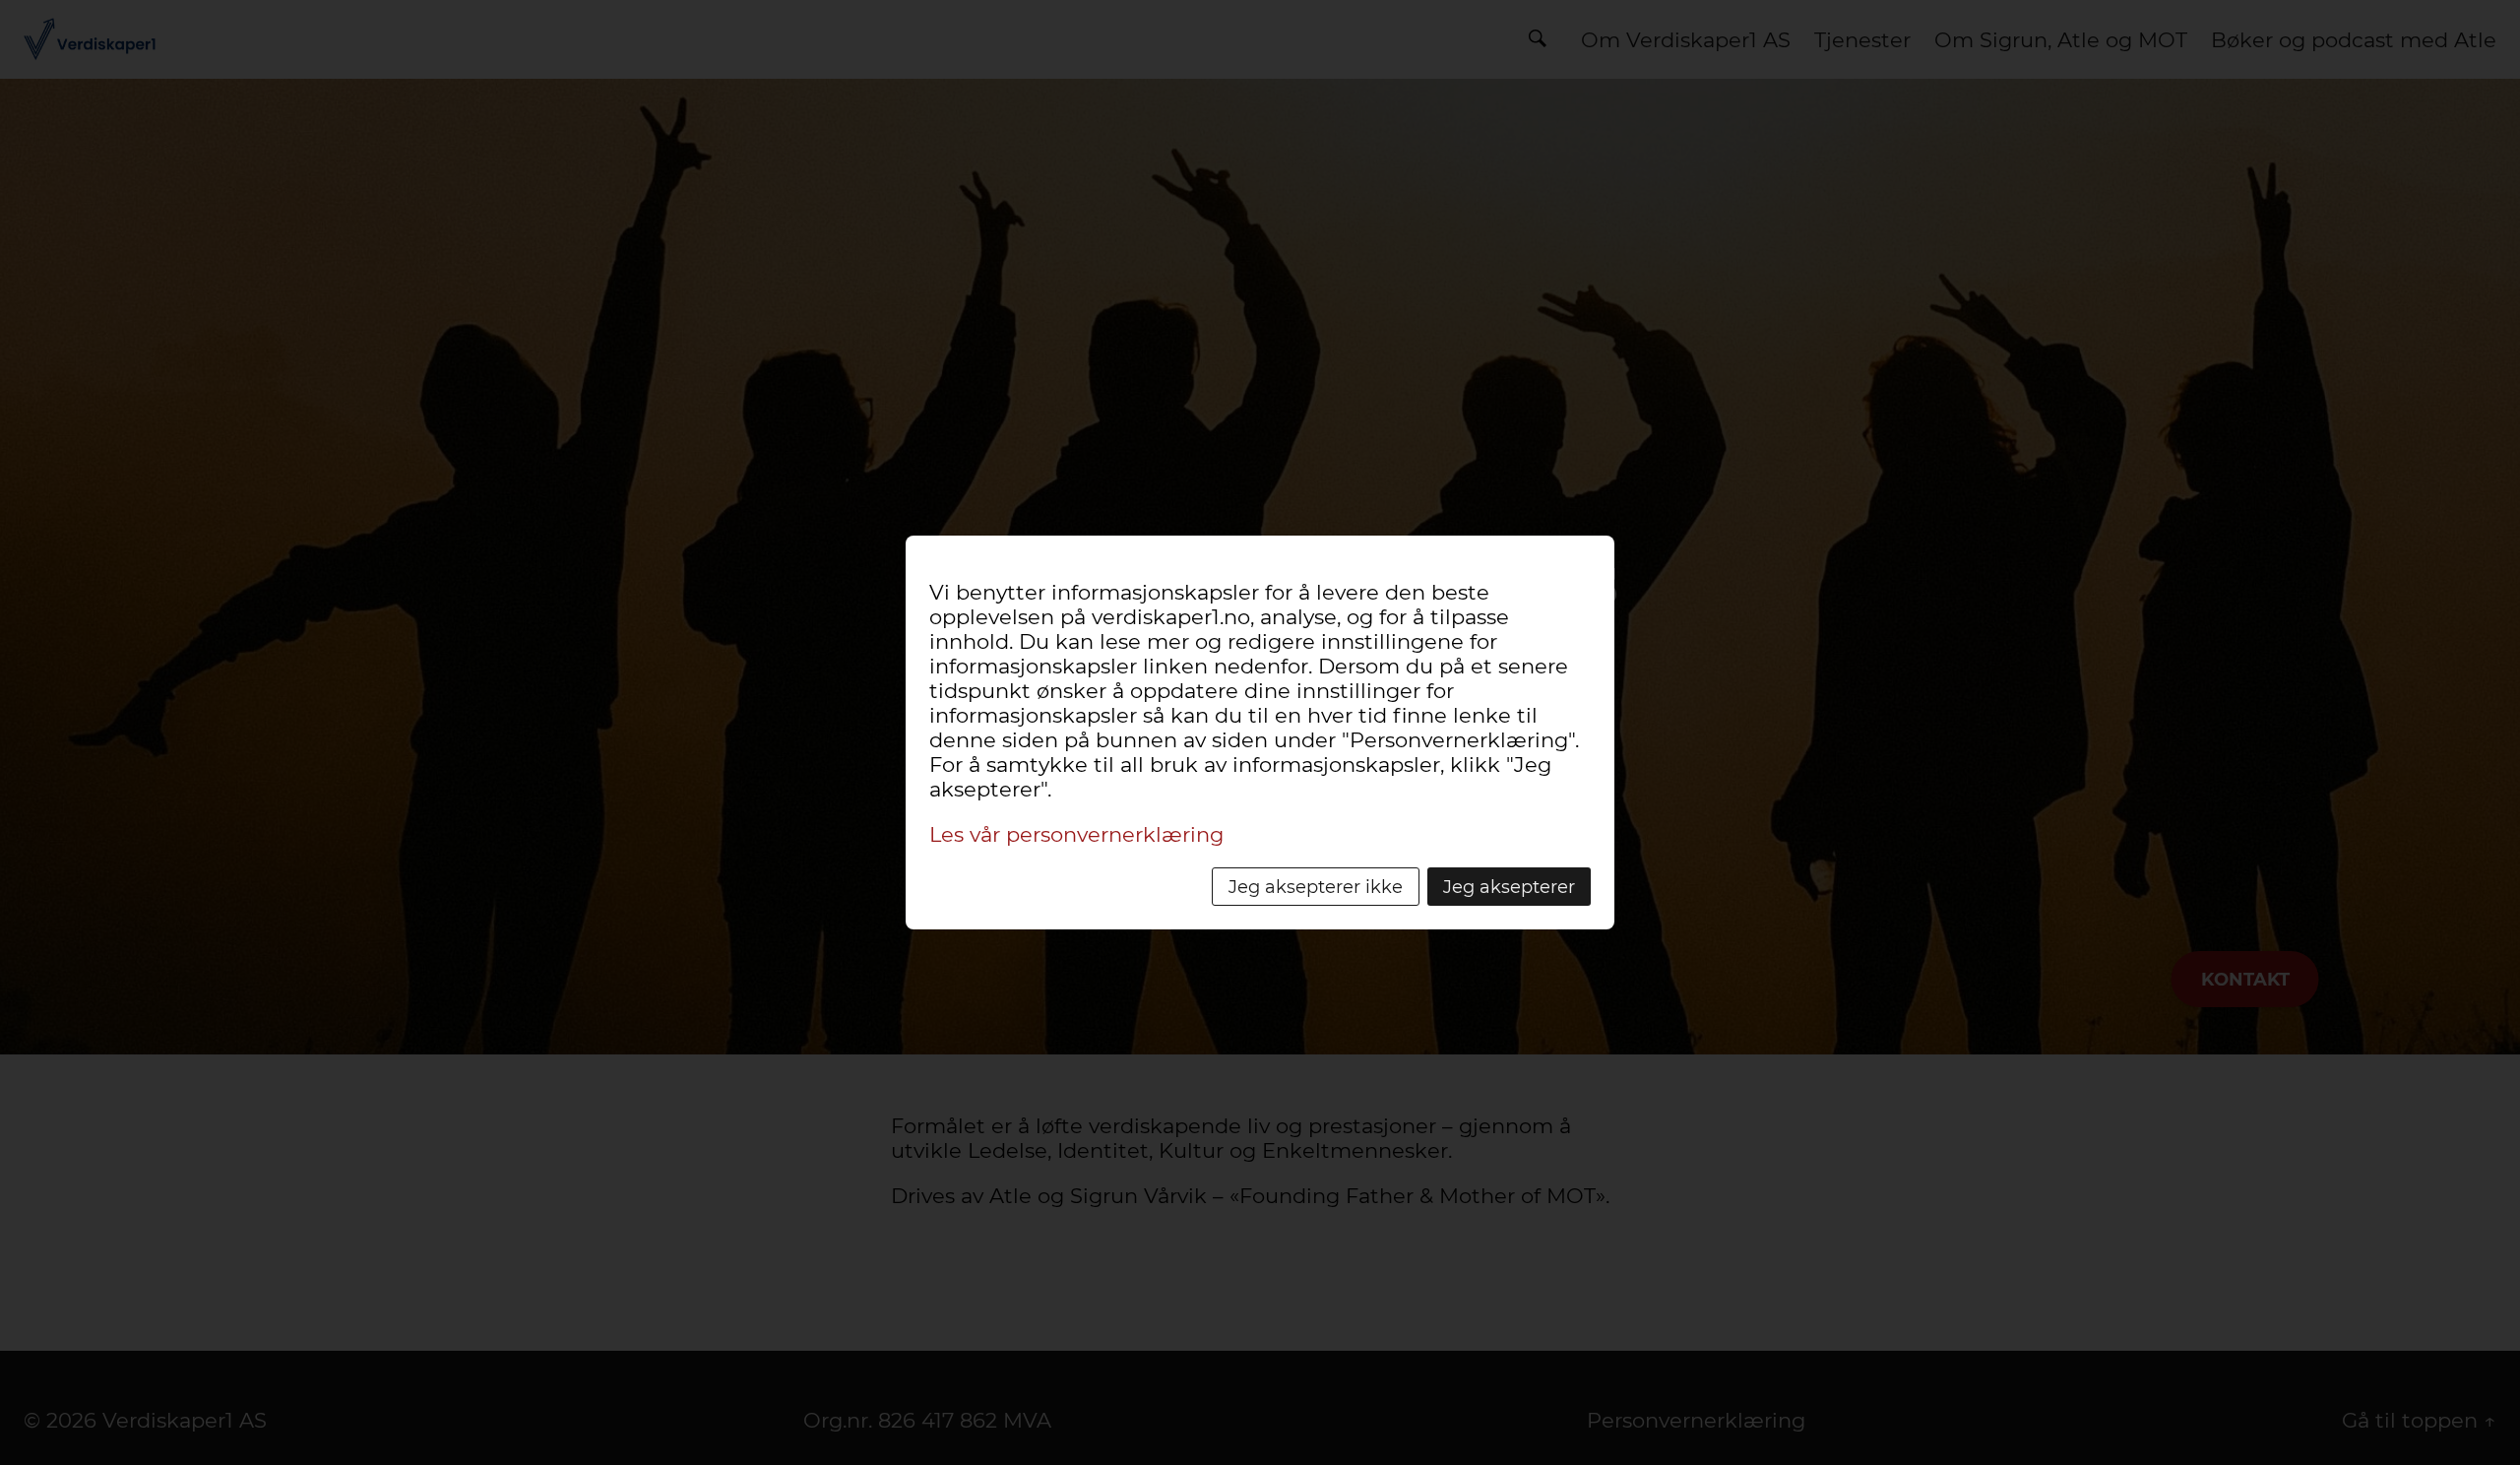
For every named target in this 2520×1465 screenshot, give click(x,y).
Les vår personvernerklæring (1076, 834)
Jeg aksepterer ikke (1316, 887)
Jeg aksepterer (1509, 887)
